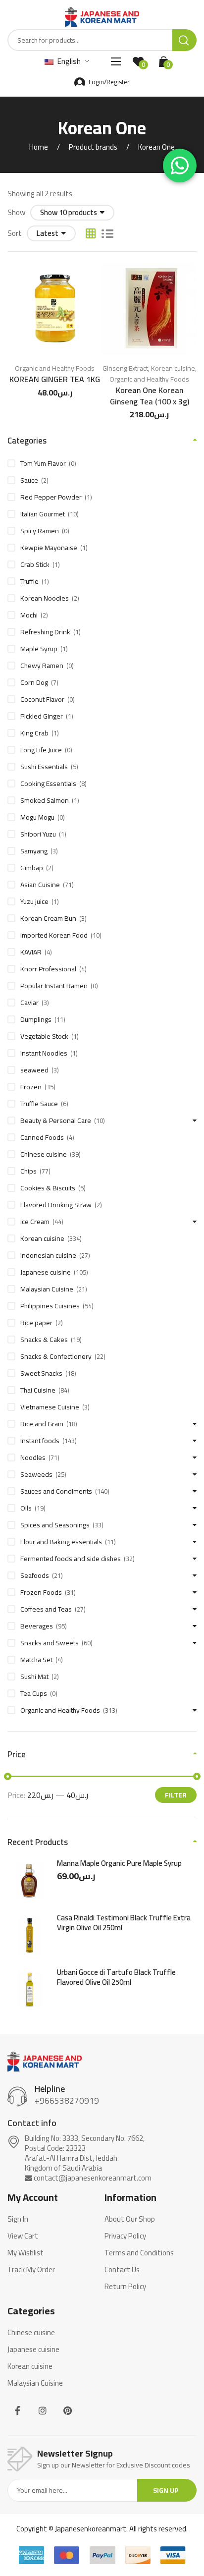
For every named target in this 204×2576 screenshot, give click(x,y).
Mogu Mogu (37, 817)
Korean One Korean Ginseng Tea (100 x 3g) (150, 395)
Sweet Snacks (41, 1373)
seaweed (34, 1070)
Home (39, 147)
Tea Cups (34, 1693)
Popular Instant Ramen (54, 986)
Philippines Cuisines (50, 1306)
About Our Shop (130, 2219)
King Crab (34, 733)
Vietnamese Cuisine (50, 1407)
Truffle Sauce (39, 1104)
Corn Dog (34, 682)
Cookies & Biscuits (48, 1188)
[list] (107, 233)
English (68, 61)
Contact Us (122, 2270)
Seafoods (35, 1575)
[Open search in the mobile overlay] (102, 40)
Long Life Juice (41, 750)
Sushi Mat (34, 1677)
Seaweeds (36, 1474)
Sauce (29, 480)
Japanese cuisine (46, 1272)
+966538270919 (67, 2101)
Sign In (18, 2219)
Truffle (29, 581)
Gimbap (32, 868)
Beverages (37, 1626)
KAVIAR (31, 952)
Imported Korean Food (54, 935)
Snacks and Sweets (50, 1643)
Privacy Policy (125, 2236)
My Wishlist (25, 2253)
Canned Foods (42, 1137)
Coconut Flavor (42, 699)
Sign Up (166, 2490)
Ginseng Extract (125, 368)
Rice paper (36, 1323)
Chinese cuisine (44, 1154)
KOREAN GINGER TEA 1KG (55, 379)
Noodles (33, 1457)
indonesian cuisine (48, 1255)
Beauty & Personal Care (56, 1120)
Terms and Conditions (139, 2253)
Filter (176, 1795)
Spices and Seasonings (55, 1525)
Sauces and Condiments (56, 1491)
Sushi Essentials (44, 767)
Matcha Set (36, 1660)
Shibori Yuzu (38, 834)
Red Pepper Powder (51, 497)
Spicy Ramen (40, 531)
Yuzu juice (34, 901)
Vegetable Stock (44, 1036)
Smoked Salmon (45, 800)
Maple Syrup (39, 649)
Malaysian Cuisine (47, 1289)
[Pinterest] (68, 2411)
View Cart (23, 2236)
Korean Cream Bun (48, 918)
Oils (26, 1508)
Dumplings (36, 1019)
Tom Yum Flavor (43, 463)
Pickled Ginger (42, 716)
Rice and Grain (42, 1424)
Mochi (29, 615)
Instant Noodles (44, 1053)
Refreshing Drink (45, 632)
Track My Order (31, 2270)
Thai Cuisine (38, 1390)
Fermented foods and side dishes (71, 1559)
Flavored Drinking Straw (56, 1205)
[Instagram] (43, 2411)
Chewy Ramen (42, 666)
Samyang (34, 851)
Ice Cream (35, 1222)
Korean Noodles (45, 598)
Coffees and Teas (46, 1609)
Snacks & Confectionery (56, 1356)
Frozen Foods (41, 1592)
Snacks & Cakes (44, 1340)
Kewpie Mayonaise (49, 548)
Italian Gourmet (43, 514)
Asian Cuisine (40, 885)
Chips (28, 1171)
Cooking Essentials (48, 784)
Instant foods (40, 1441)
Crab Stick (35, 564)
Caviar (29, 1003)
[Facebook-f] (18, 2411)
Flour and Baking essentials (61, 1542)
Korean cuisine (173, 368)
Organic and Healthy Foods (55, 368)
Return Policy (125, 2287)
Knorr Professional (48, 969)
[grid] (91, 233)
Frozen (31, 1087)
